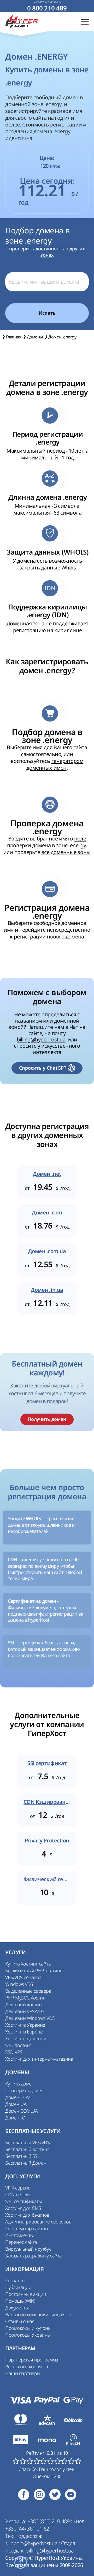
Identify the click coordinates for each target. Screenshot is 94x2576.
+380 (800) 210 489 (49, 2521)
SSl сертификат (47, 1763)
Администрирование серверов (38, 2222)
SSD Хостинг (18, 2045)
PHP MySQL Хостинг (26, 1998)
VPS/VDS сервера (23, 1977)
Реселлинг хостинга (27, 2366)
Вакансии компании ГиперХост (38, 2314)
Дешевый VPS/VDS (25, 2011)
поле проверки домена (46, 842)
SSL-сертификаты (23, 2201)
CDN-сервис (18, 2194)
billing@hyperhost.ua (41, 1039)
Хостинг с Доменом (26, 2038)
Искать (47, 313)
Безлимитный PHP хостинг (34, 1970)
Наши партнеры (23, 2373)
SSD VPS (14, 2052)
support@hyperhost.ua (32, 2543)
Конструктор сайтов (26, 2228)
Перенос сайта (21, 2242)
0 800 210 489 (47, 8)
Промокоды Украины (28, 2335)
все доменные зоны (66, 852)
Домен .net (47, 1174)
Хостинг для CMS (23, 2208)
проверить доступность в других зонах (47, 252)
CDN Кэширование (47, 1802)
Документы (17, 2308)
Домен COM (18, 2097)
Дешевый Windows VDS (30, 2018)
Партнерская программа (32, 2360)
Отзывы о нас (20, 2321)
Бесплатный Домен (26, 2163)
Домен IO (15, 2118)
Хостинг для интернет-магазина (39, 2059)
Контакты (15, 2280)
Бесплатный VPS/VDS (27, 2142)
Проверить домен (24, 2090)
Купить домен (20, 2084)
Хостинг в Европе (24, 2032)
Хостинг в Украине (25, 2025)
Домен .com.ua (47, 1251)
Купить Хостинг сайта (28, 1964)
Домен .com (47, 1213)
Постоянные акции (26, 2294)
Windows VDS (19, 1984)
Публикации (18, 2287)
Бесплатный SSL (22, 2156)
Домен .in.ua (47, 1290)
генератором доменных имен (55, 764)
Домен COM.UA (21, 2111)
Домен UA (16, 2104)
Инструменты (19, 2235)
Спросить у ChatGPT (43, 1068)
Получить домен (47, 1419)
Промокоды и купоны (28, 2328)
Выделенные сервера (28, 1991)
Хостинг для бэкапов (27, 2215)
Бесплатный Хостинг (27, 2149)
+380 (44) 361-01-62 (27, 2529)
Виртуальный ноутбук (28, 2249)
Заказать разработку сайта (34, 2256)
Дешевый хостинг (24, 2004)
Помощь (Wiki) (20, 2301)
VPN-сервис (18, 2188)
